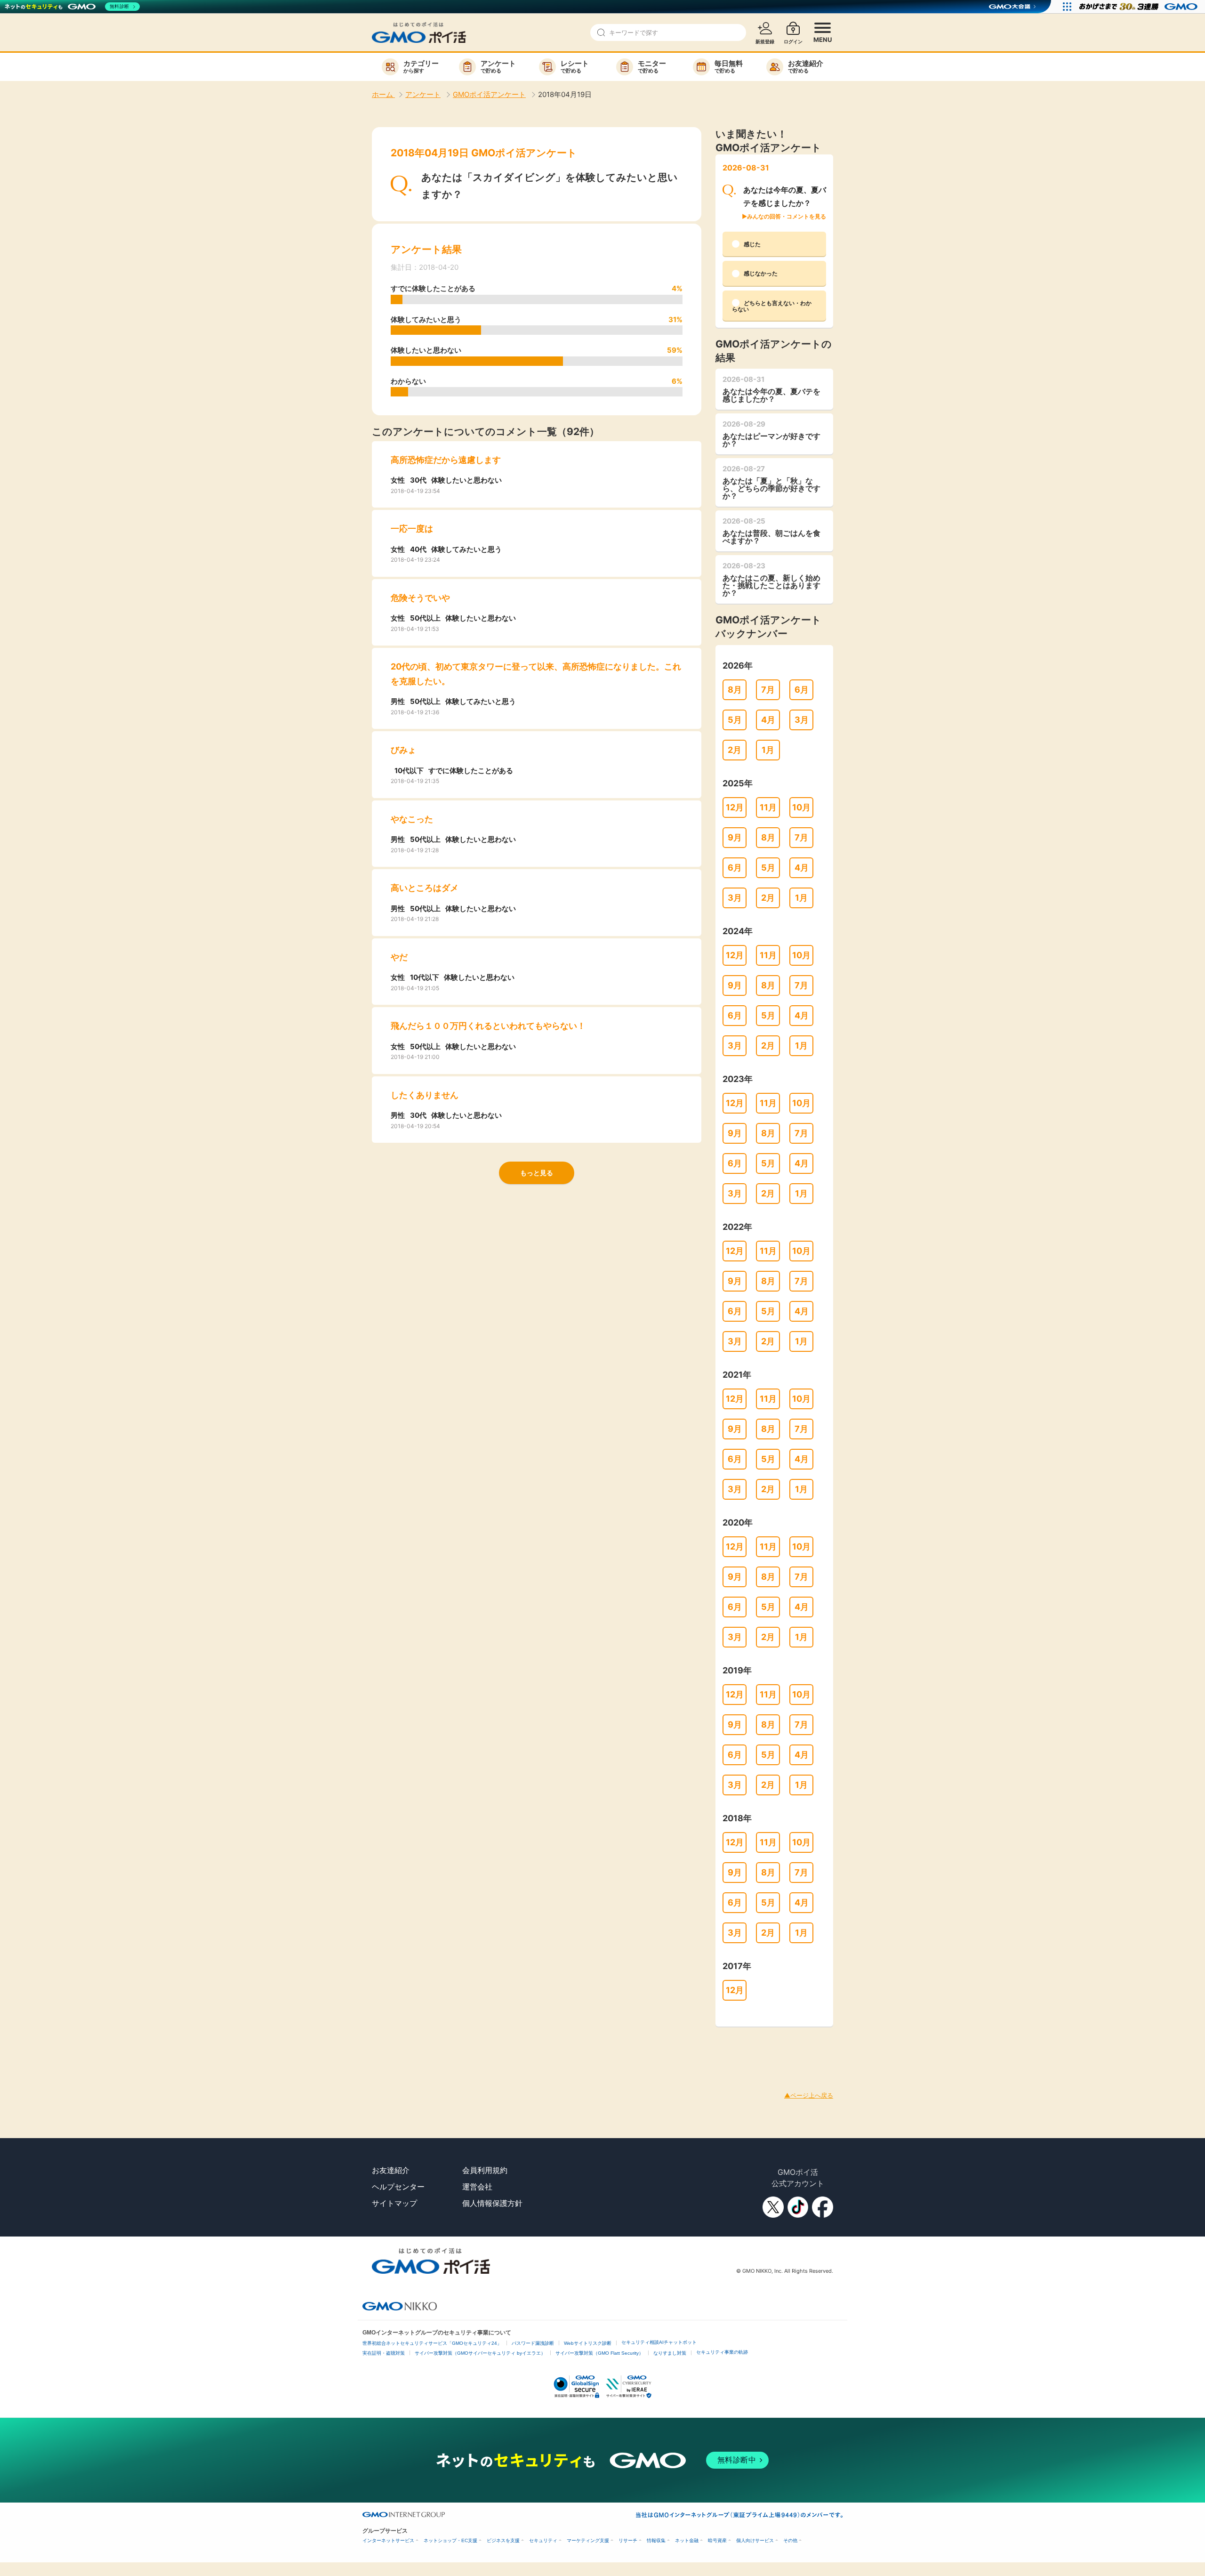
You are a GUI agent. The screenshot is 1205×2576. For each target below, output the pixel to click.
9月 (735, 837)
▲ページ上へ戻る (809, 2095)
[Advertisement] (171, 2048)
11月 (768, 807)
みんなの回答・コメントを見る (787, 216)
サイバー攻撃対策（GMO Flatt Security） (599, 2353)
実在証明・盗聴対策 (384, 2353)
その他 (790, 2540)
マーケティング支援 (588, 2540)
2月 (735, 750)
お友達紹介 (391, 2170)
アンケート (423, 94)
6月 (802, 690)
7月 (768, 690)
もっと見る (537, 1173)
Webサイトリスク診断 (588, 2343)
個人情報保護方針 (492, 2203)
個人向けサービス (755, 2540)
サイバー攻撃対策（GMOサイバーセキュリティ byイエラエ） (480, 2353)
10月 (801, 807)
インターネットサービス (388, 2540)
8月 (735, 690)
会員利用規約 (485, 2170)
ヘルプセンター (398, 2187)
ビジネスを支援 (503, 2540)
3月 (802, 720)
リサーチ (628, 2540)
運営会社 (477, 2187)
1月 (768, 750)
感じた (752, 244)
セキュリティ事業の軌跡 (722, 2352)
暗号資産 (717, 2540)
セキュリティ (543, 2540)
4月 (768, 720)
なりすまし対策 (670, 2353)
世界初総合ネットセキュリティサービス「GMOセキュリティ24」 (432, 2343)
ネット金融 (687, 2540)
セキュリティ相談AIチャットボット (659, 2342)
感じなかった (761, 273)
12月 (735, 807)
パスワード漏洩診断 (533, 2343)
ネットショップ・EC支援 (450, 2540)
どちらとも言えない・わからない (772, 306)
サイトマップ (394, 2203)
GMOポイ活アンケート (489, 94)
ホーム (383, 94)
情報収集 (656, 2540)
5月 (735, 720)
